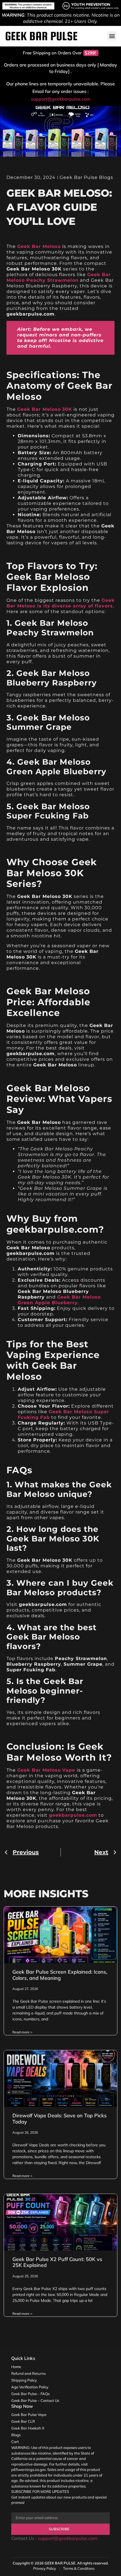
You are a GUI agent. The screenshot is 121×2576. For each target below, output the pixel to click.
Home (16, 2367)
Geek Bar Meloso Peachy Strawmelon (59, 277)
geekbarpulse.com (73, 1815)
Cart (15, 2442)
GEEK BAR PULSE (60, 2563)
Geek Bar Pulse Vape (29, 2415)
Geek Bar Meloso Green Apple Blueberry (59, 1300)
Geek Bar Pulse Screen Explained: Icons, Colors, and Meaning (60, 1975)
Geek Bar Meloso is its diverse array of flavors (60, 603)
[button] (112, 36)
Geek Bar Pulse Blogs (86, 177)
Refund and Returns (28, 2373)
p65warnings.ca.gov (28, 2470)
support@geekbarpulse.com (61, 99)
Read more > (22, 2032)
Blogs (16, 2435)
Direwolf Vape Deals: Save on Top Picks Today (60, 2119)
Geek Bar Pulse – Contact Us (35, 2400)
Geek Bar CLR (23, 2421)
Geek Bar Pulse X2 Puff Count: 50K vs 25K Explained (57, 2262)
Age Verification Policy (30, 2387)
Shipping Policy (24, 2380)
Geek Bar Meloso (39, 246)
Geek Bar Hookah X (28, 2428)
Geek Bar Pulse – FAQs (30, 2394)
